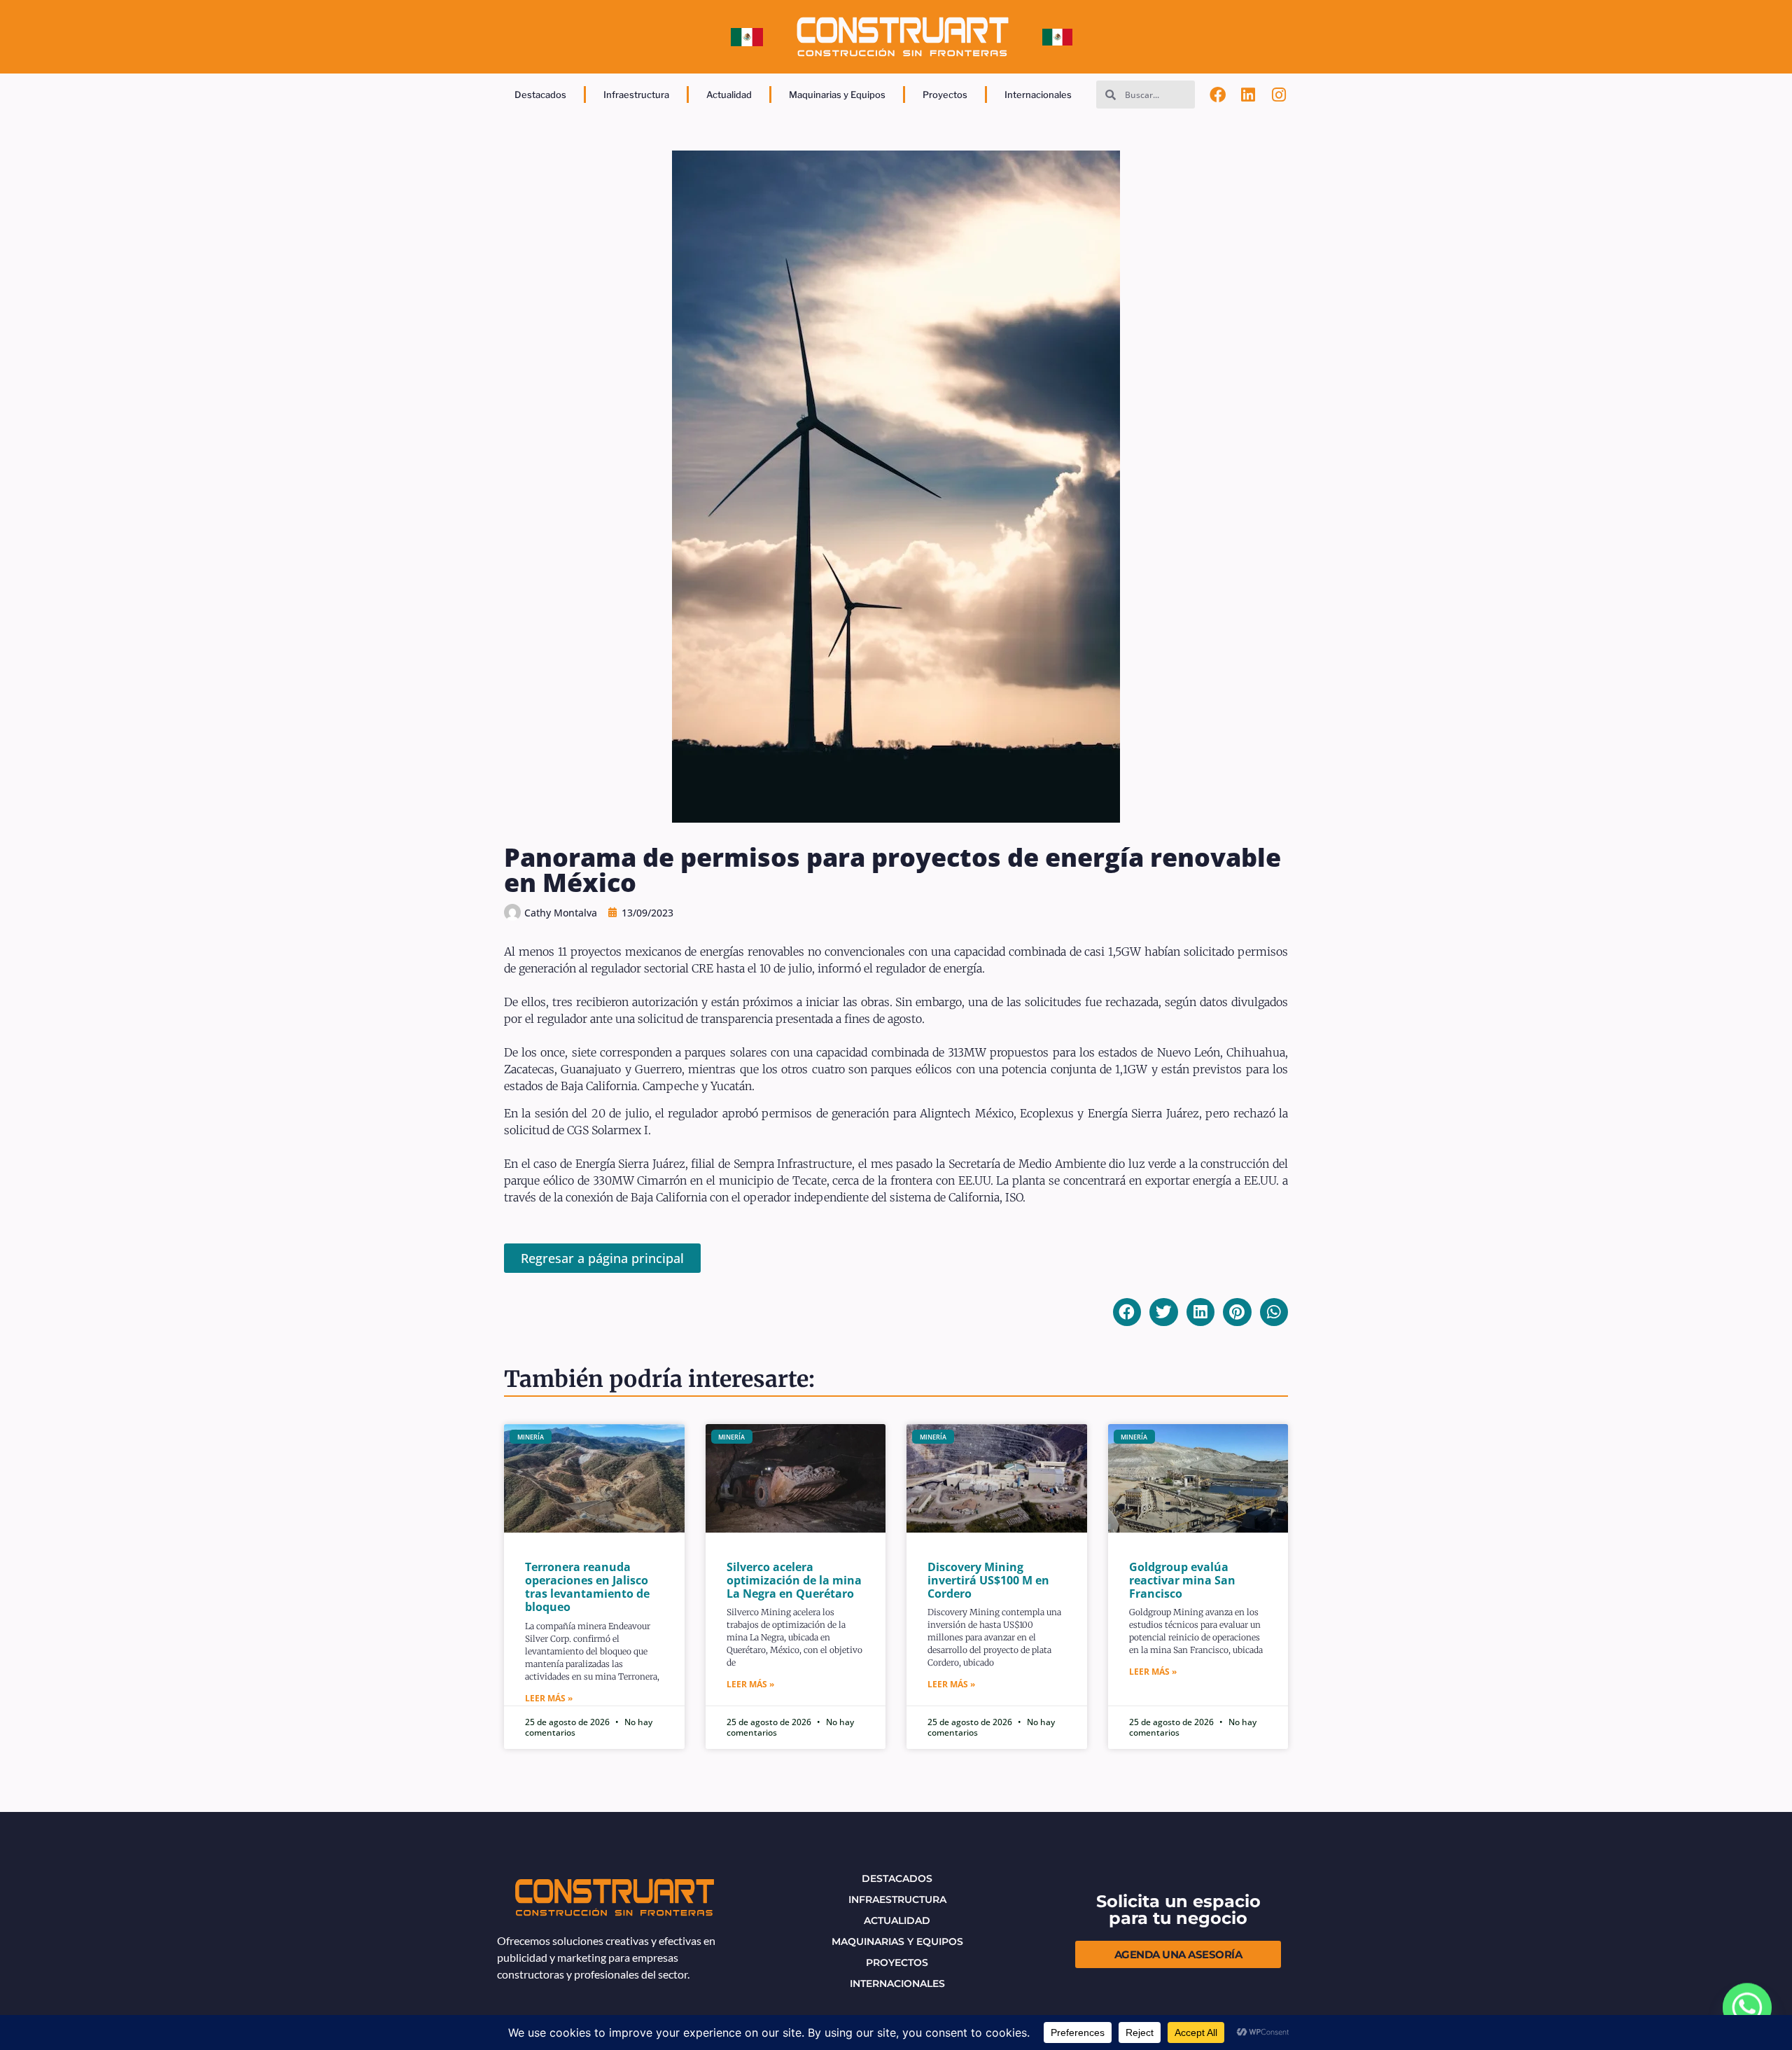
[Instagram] (1279, 95)
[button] (1127, 1312)
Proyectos (945, 95)
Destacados (540, 95)
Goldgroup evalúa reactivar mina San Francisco (1182, 1580)
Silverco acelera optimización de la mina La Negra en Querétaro (794, 1580)
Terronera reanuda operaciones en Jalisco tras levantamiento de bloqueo (587, 1587)
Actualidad (729, 95)
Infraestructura (636, 95)
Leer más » (549, 1698)
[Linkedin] (1249, 95)
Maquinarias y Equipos (837, 95)
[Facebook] (1218, 95)
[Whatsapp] (1747, 2008)
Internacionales (1038, 95)
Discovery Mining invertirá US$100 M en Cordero (988, 1580)
